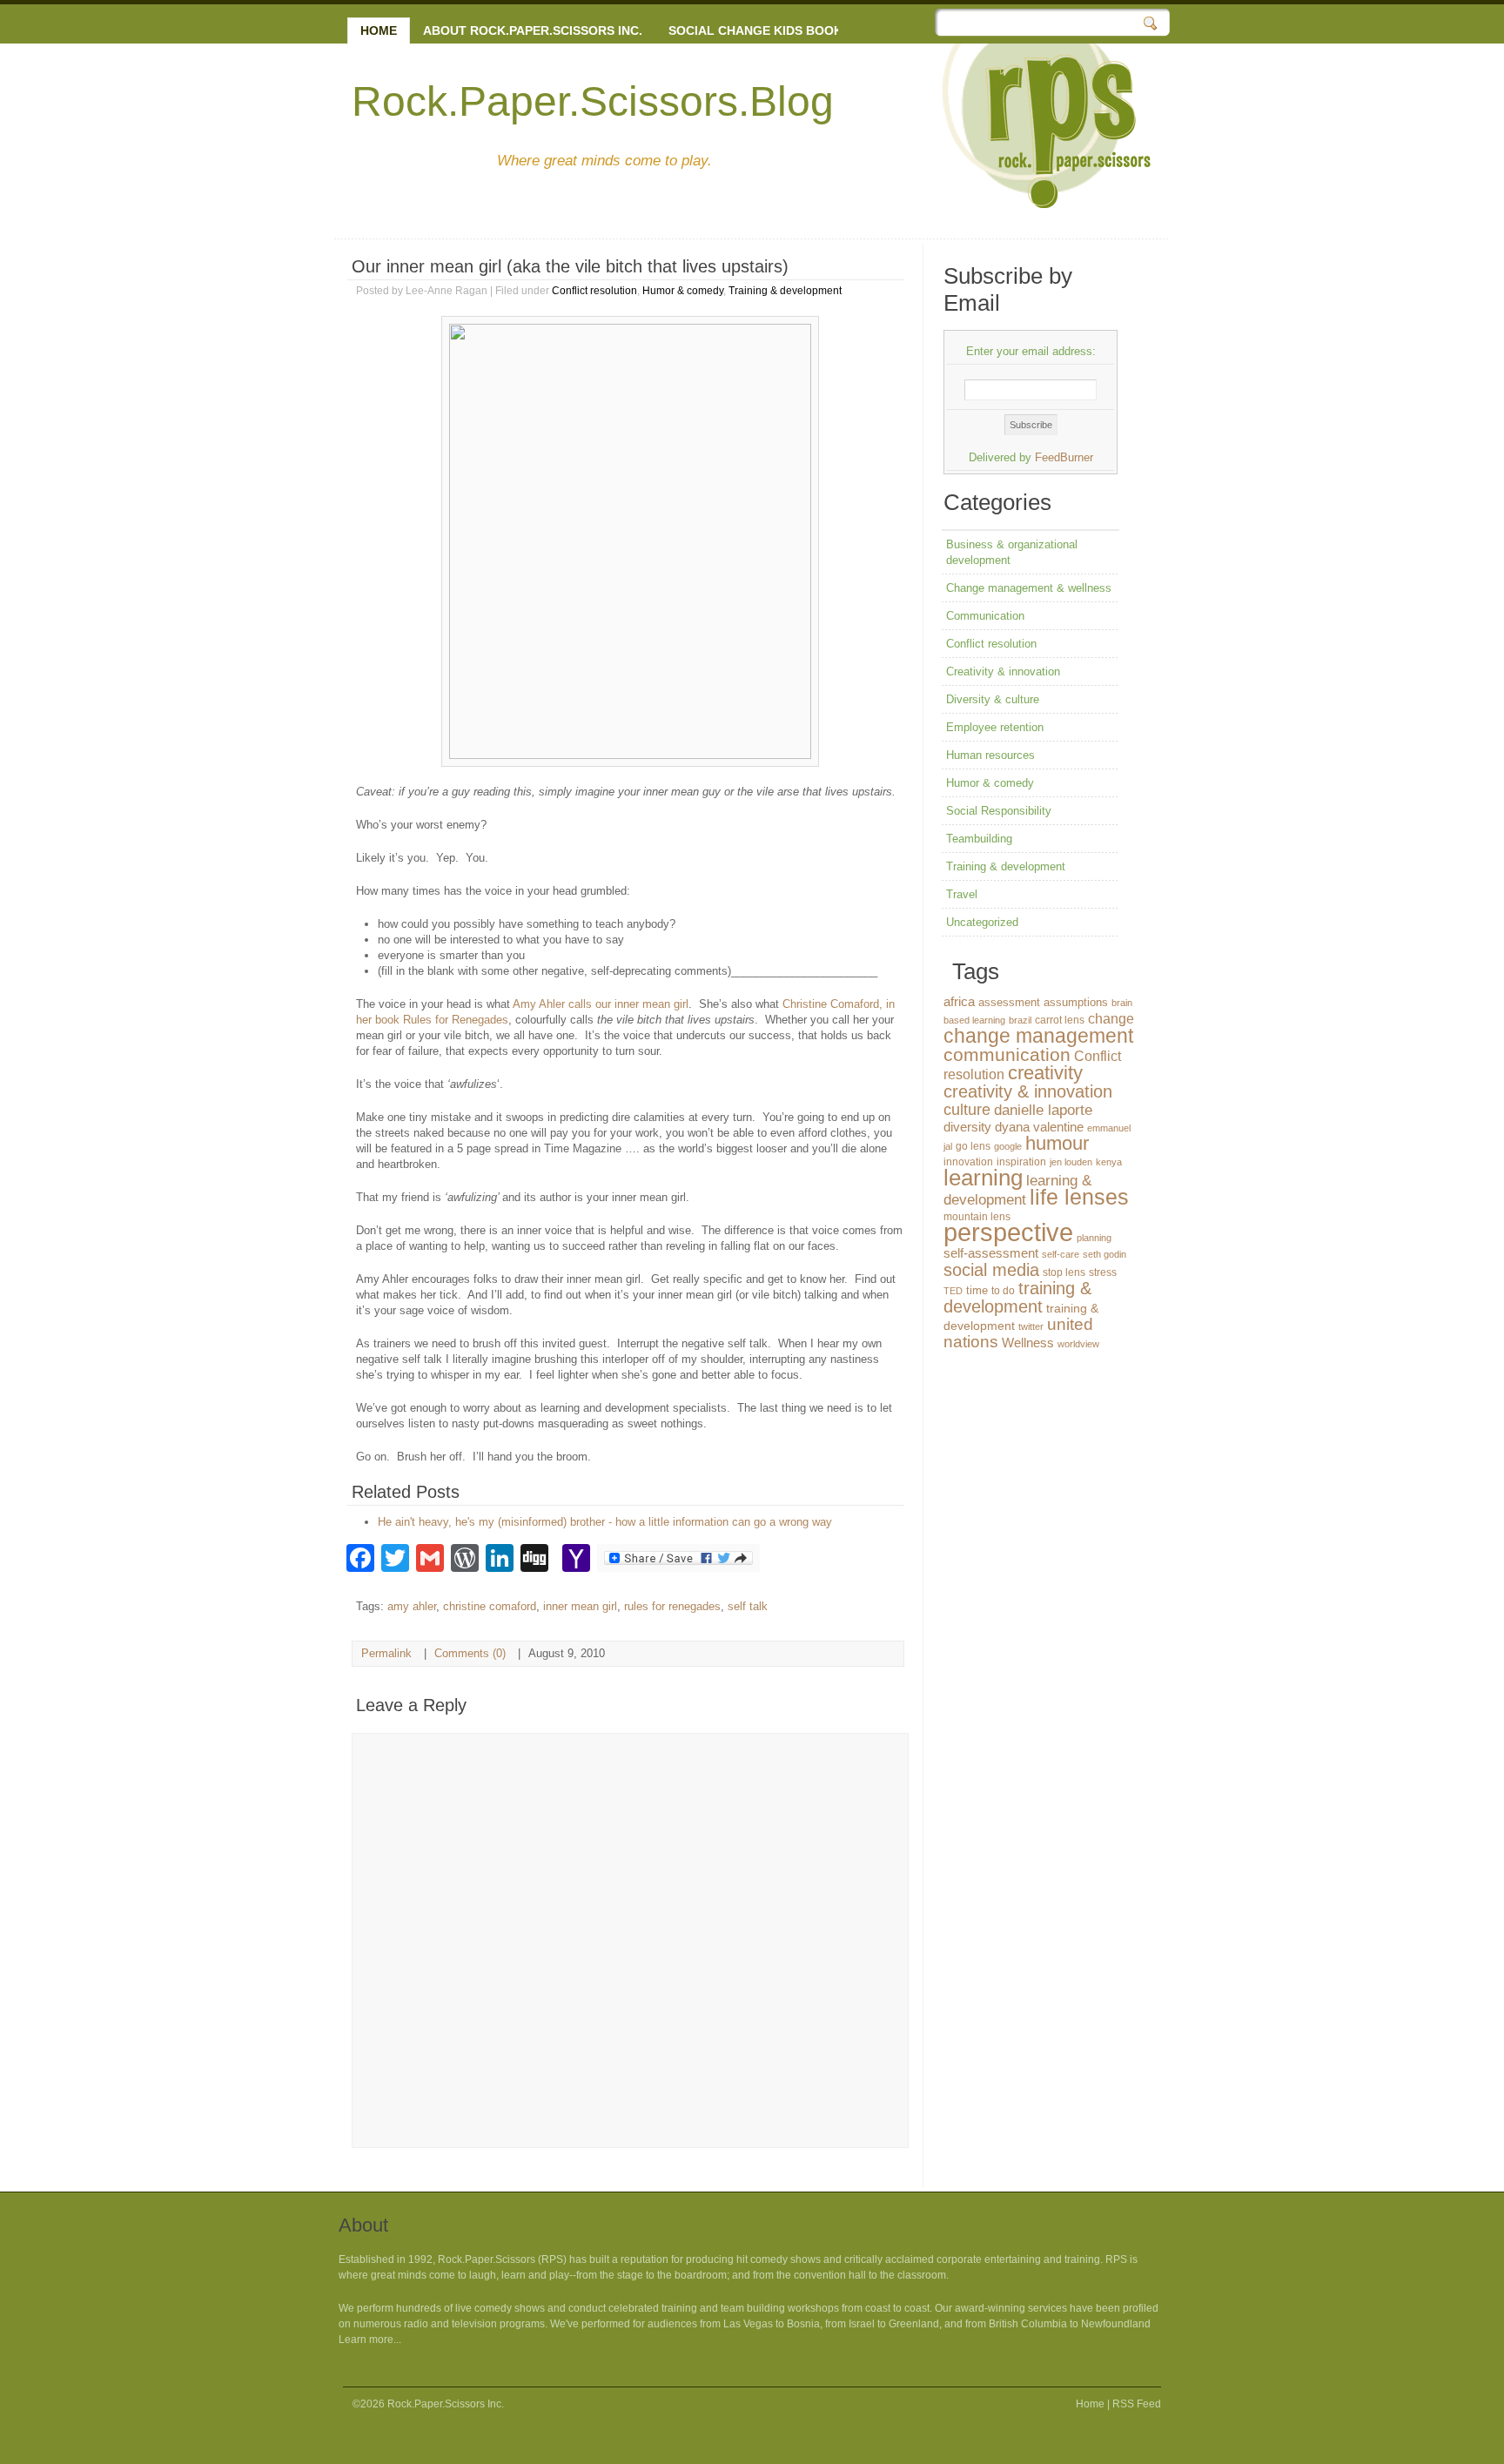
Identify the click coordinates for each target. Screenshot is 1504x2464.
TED (953, 1291)
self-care (1061, 1254)
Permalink (386, 1653)
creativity (1045, 1073)
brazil (1020, 1020)
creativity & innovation (1028, 1091)
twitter (1031, 1326)
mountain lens (977, 1217)
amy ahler (412, 1606)
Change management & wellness (1029, 588)
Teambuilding (979, 839)
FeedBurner (1064, 457)
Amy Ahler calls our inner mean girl (601, 1004)
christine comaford (490, 1606)
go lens (973, 1146)
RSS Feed (1137, 2404)
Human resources (990, 755)
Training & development (785, 291)
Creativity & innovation (1003, 671)
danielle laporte (1043, 1110)
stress (1103, 1272)
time (977, 1290)
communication (1007, 1054)
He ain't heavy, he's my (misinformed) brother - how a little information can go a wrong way (605, 1522)
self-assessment (991, 1253)
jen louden (1071, 1162)
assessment (1009, 1002)
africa (959, 1002)
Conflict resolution (594, 291)
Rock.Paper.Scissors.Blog (593, 101)
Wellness (1028, 1343)
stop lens (1064, 1272)
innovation (968, 1162)
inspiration (1021, 1162)
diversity (967, 1127)
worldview (1078, 1344)
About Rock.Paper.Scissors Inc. (533, 30)
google (1008, 1146)
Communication (985, 616)
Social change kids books (759, 30)
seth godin (1104, 1254)
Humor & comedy (683, 291)
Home (379, 30)
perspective (1008, 1232)
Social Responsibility (999, 811)
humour (1057, 1143)
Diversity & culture (993, 699)
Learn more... (370, 2340)
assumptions (1076, 1002)
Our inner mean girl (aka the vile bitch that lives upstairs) (570, 266)
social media (991, 1270)
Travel (962, 894)
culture (967, 1110)
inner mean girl (580, 1606)
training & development (1017, 1297)
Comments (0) (470, 1653)
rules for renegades (672, 1606)
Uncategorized (982, 922)
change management (1038, 1036)
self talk (748, 1606)
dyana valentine (1039, 1127)
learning (983, 1178)
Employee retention (995, 727)
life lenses (1079, 1197)
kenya (1109, 1162)
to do (1003, 1291)
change (1111, 1018)
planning (1094, 1238)
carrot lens (1060, 1020)
